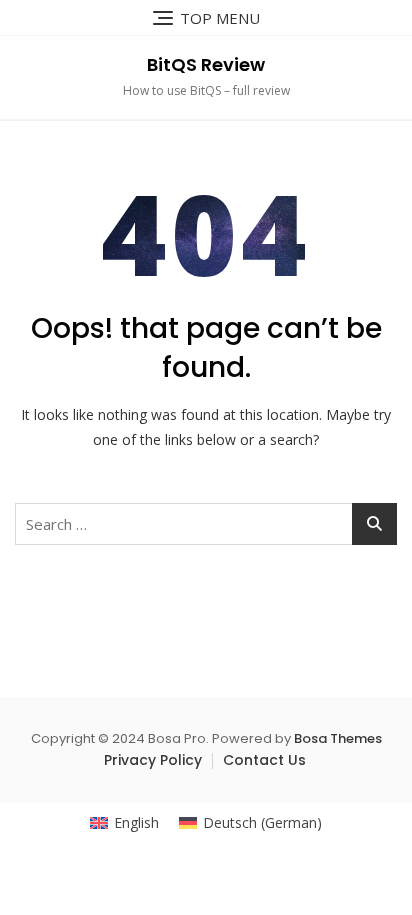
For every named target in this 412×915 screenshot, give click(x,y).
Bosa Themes (338, 738)
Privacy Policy (153, 760)
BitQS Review (206, 64)
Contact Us (264, 760)
